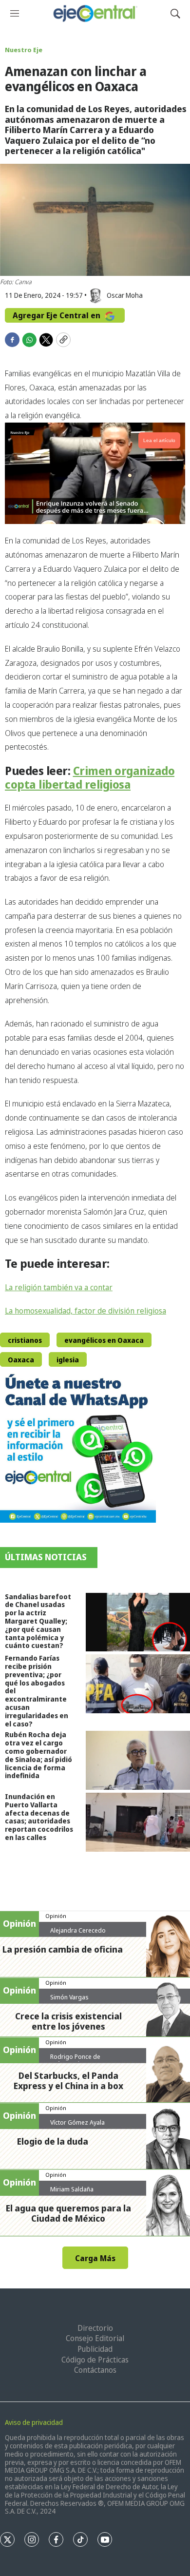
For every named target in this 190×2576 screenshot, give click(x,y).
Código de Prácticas (95, 2360)
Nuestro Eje (24, 50)
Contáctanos (95, 2370)
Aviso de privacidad (34, 2422)
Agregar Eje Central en (57, 315)
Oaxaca (21, 1360)
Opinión (56, 1916)
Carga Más (95, 2258)
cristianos (25, 1340)
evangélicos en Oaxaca (104, 1340)
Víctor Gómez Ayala (77, 2122)
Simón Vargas (69, 1997)
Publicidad (95, 2349)
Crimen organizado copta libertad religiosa (90, 777)
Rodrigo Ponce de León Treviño (75, 2060)
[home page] (95, 13)
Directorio (95, 2328)
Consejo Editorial (95, 2338)
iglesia (68, 1360)
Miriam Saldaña (72, 2189)
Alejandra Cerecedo (78, 1930)
